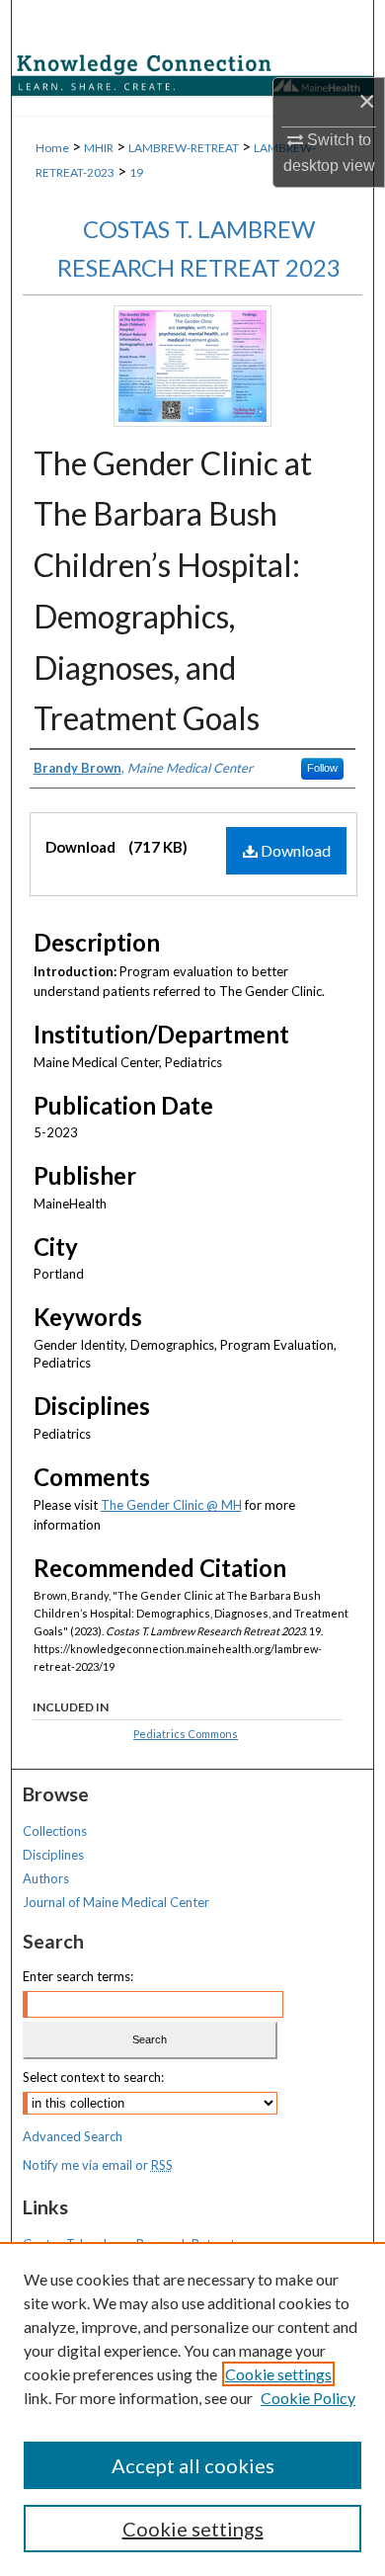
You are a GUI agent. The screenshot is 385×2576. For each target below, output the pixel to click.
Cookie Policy (308, 2398)
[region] (192, 2409)
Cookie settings (278, 2374)
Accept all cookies (193, 2465)
